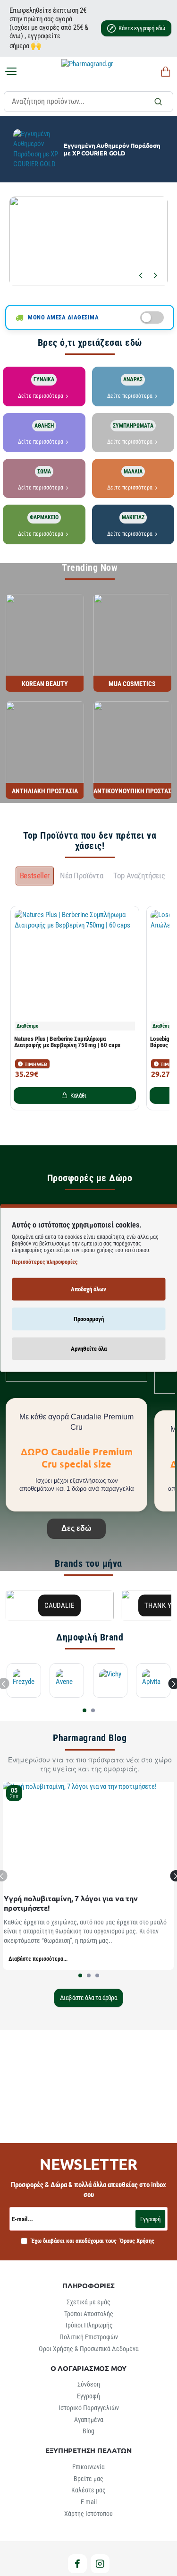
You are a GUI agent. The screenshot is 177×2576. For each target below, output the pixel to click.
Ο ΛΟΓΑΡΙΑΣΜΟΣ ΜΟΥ (89, 2368)
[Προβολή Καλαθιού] (164, 72)
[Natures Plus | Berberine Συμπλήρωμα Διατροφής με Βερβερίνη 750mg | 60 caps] (75, 970)
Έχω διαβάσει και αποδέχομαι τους (92, 2241)
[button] (140, 275)
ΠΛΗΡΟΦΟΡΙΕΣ (88, 2286)
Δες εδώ (76, 1528)
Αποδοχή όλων (88, 1289)
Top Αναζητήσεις (139, 876)
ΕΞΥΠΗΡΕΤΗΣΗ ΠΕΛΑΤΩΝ (88, 2451)
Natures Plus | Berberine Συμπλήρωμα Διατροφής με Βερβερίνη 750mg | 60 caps (67, 1042)
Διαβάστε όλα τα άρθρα (88, 1998)
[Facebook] (77, 2564)
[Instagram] (100, 2564)
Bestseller (35, 876)
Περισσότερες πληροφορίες (45, 1262)
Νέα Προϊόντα (81, 876)
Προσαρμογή (89, 1318)
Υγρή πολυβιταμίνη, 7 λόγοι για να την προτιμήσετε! (71, 1903)
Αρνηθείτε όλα (89, 1348)
